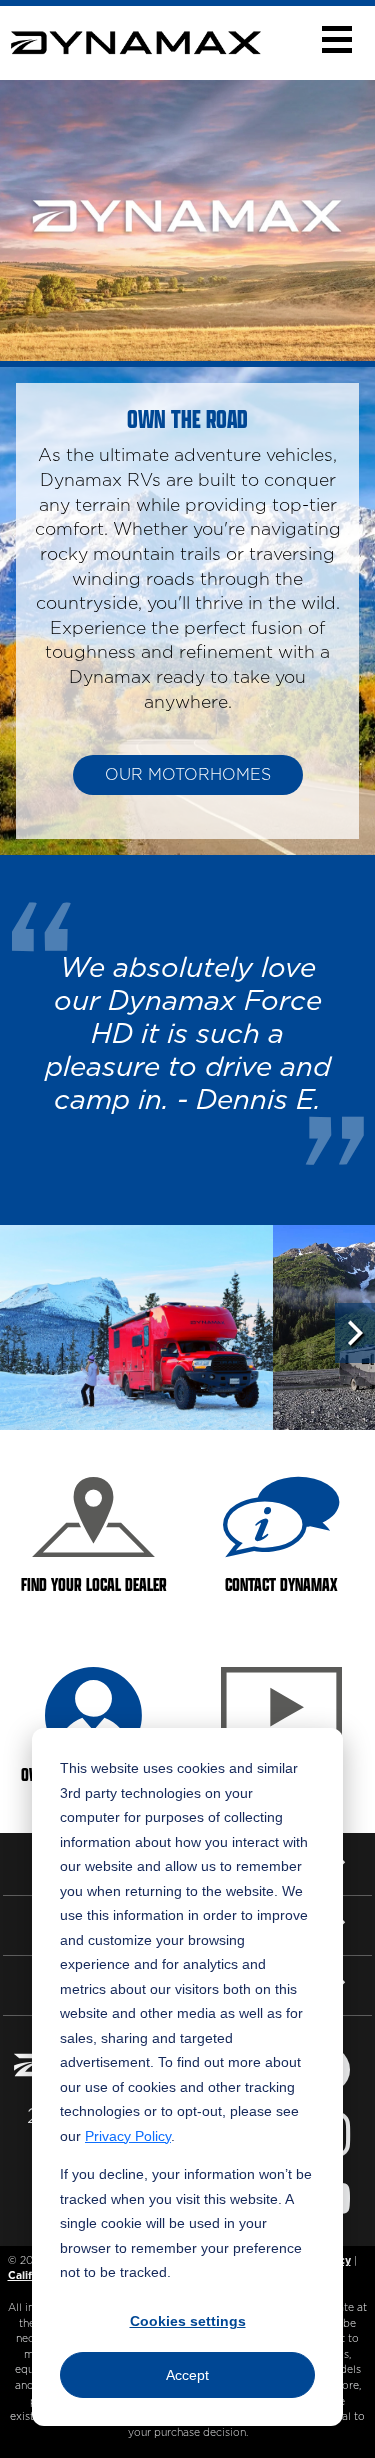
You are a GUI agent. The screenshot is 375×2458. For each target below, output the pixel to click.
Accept (187, 2375)
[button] (336, 39)
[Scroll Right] (355, 1333)
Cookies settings (188, 2321)
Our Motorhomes (188, 775)
